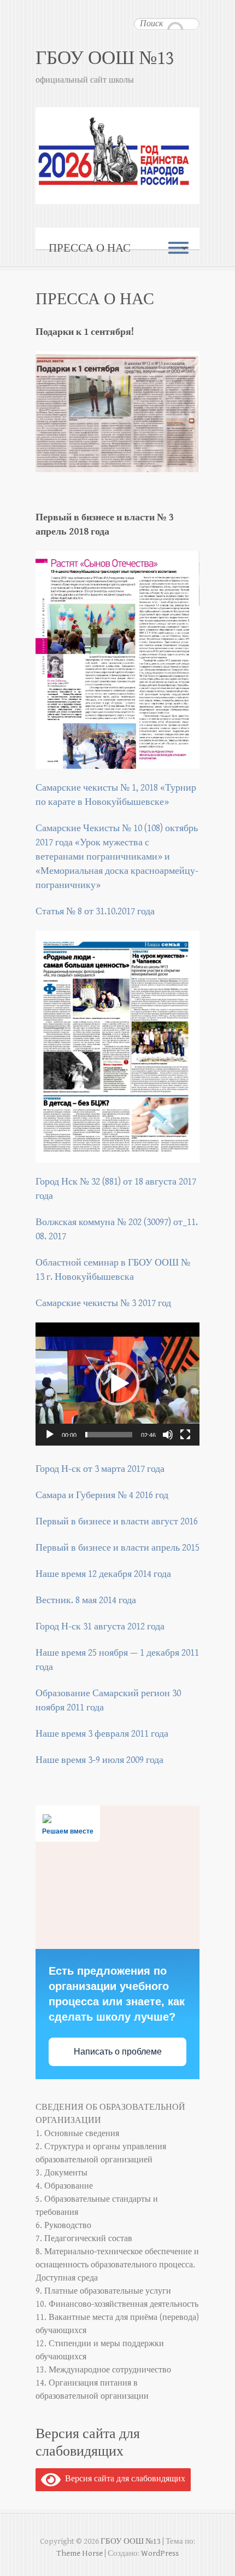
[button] (117, 1384)
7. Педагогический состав (84, 2239)
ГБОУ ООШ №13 (105, 58)
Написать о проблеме (118, 2052)
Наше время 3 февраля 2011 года (102, 1734)
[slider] (109, 1435)
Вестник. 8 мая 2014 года (86, 1600)
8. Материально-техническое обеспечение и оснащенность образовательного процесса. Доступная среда (117, 2265)
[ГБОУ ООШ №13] (117, 106)
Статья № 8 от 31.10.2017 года (95, 911)
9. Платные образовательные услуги (103, 2291)
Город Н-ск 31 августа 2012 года (100, 1626)
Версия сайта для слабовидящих (123, 2479)
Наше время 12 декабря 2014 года (103, 1574)
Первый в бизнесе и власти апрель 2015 (117, 1548)
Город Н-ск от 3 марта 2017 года (100, 1469)
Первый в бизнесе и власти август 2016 (117, 1521)
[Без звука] (168, 1435)
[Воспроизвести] (50, 1435)
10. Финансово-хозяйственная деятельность (117, 2304)
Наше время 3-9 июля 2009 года (99, 1760)
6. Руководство (63, 2226)
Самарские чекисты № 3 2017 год (103, 1303)
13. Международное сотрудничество (103, 2370)
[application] (117, 1384)
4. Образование (64, 2186)
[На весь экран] (185, 1435)
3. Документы (61, 2173)
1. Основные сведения (77, 2134)
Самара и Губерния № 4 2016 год (102, 1495)
